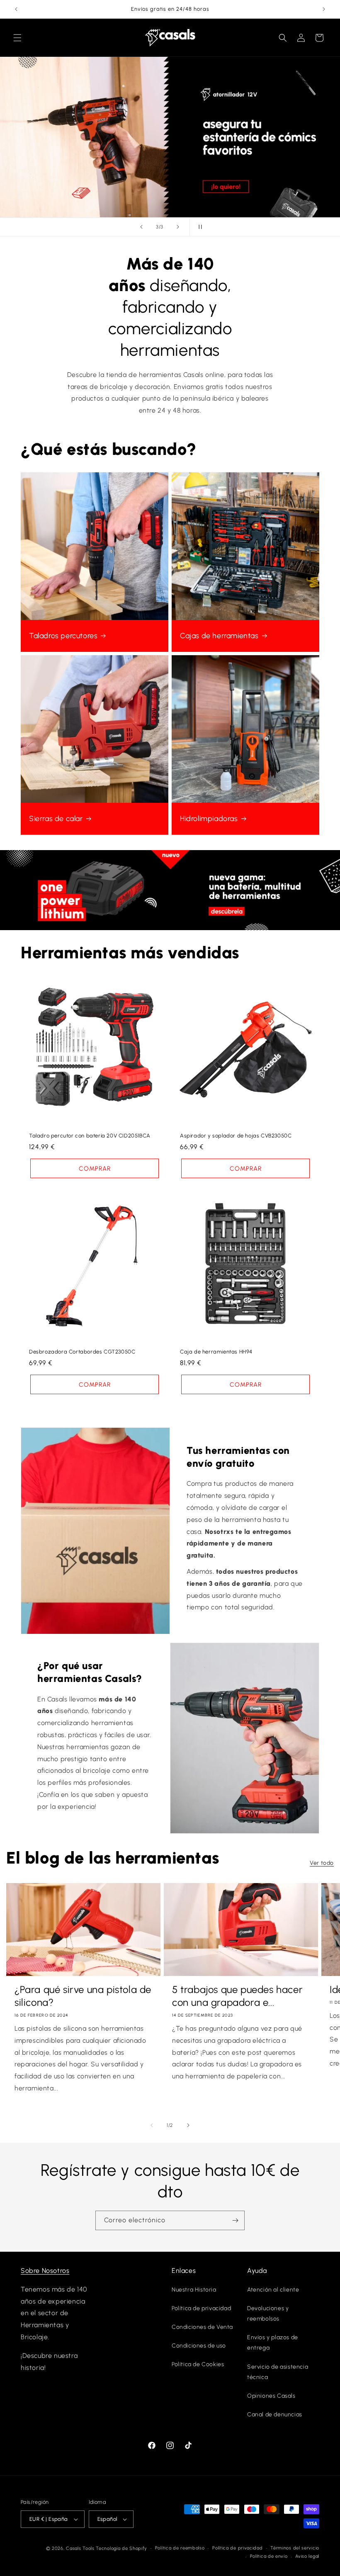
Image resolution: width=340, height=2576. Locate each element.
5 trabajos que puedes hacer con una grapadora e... (237, 1996)
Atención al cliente (273, 2290)
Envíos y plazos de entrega (273, 2343)
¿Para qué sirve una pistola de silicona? (83, 1996)
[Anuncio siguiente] (324, 9)
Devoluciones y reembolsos (268, 2314)
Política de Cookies (198, 2364)
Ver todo (322, 1863)
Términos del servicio (295, 2548)
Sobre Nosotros (45, 2271)
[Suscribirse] (235, 2220)
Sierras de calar (56, 819)
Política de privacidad (201, 2308)
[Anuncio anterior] (16, 9)
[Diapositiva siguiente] (178, 227)
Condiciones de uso (199, 2346)
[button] (17, 38)
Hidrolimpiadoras (209, 819)
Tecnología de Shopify (121, 2548)
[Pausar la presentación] (199, 227)
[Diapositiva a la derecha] (188, 2125)
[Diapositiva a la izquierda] (152, 2125)
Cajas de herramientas (219, 636)
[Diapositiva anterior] (141, 227)
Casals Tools (80, 2548)
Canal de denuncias (275, 2414)
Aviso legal (307, 2556)
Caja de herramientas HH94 (216, 1352)
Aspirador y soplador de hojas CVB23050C (236, 1136)
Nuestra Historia (194, 2290)
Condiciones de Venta (202, 2327)
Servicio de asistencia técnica (278, 2372)
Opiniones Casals (271, 2396)
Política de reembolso (180, 2548)
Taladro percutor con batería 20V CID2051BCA (90, 1136)
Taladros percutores (63, 636)
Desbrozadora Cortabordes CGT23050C (82, 1352)
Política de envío (269, 2556)
